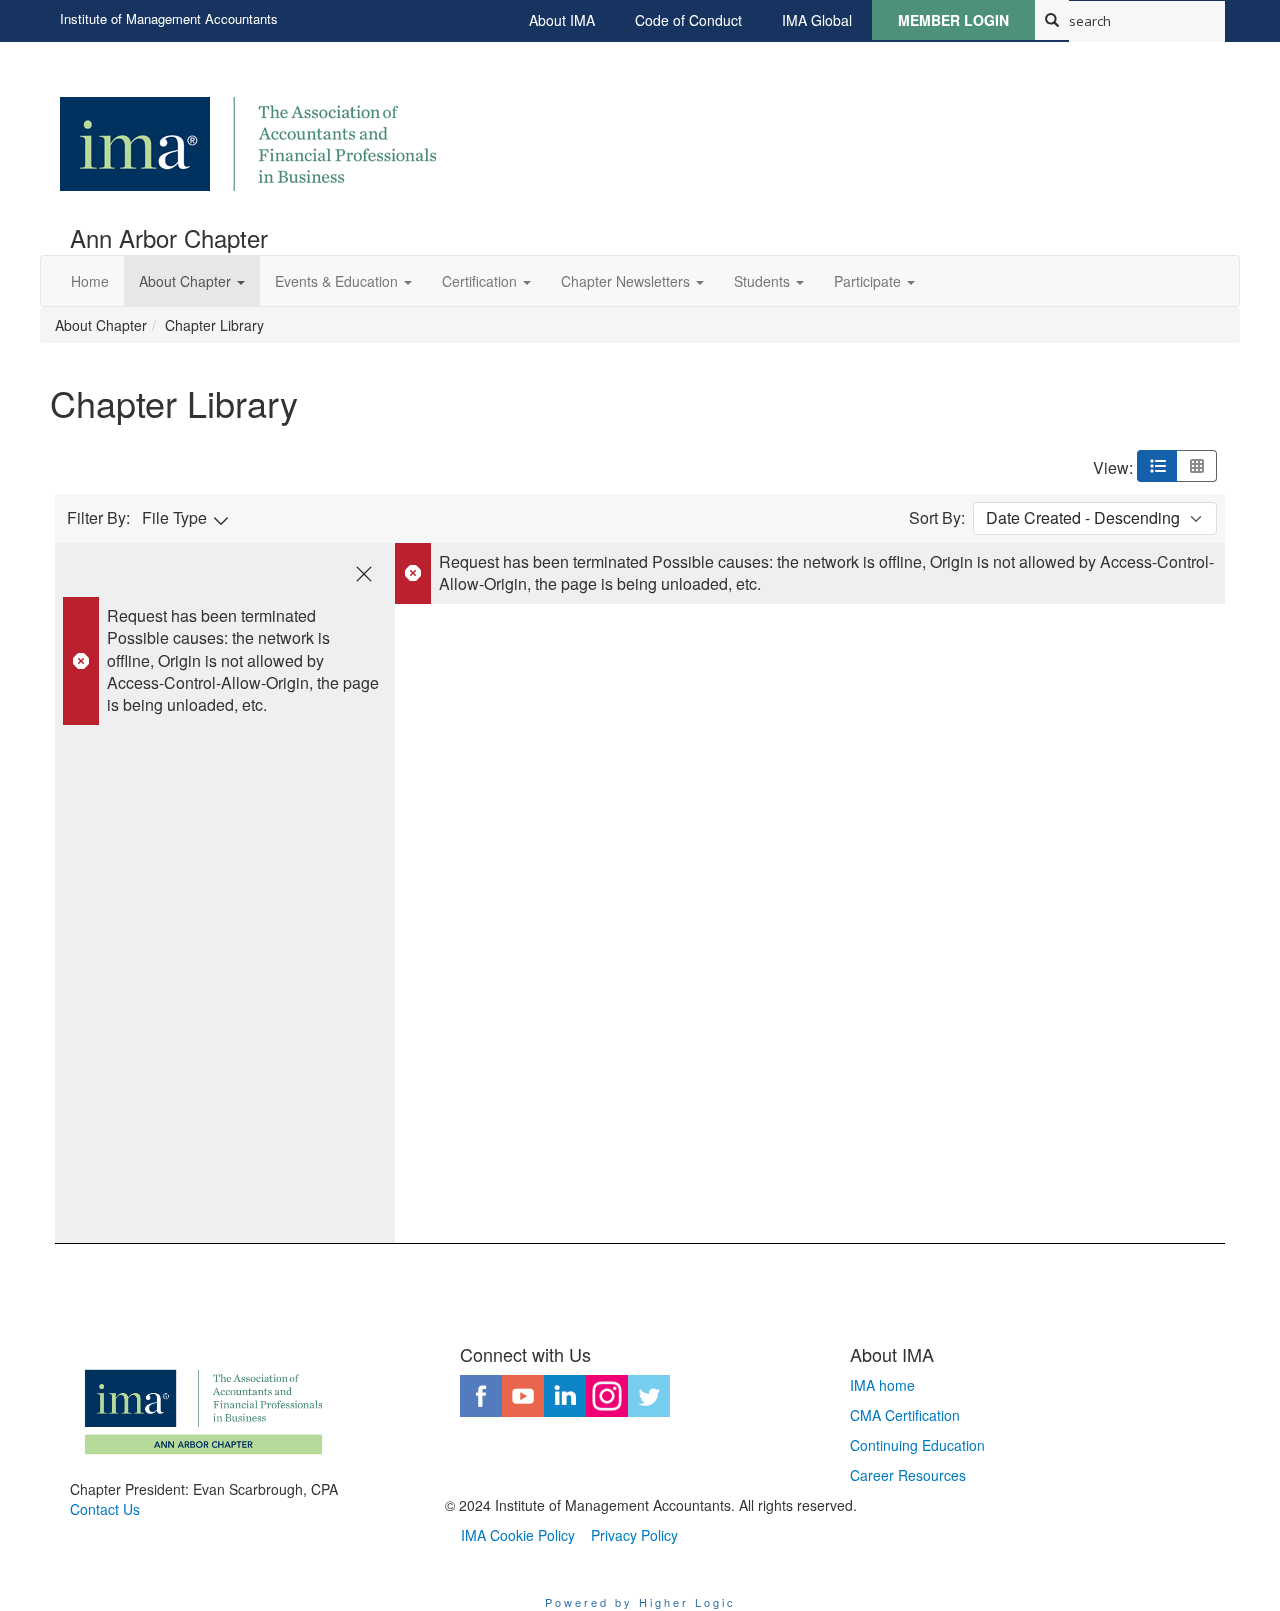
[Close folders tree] (364, 574)
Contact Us (105, 1509)
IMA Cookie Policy (518, 1535)
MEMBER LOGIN (953, 20)
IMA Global (817, 20)
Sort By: (937, 518)
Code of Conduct (688, 20)
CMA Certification (905, 1415)
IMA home (882, 1385)
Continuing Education (917, 1445)
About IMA (562, 20)
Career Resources (908, 1475)
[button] (192, 281)
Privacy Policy (634, 1535)
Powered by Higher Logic (640, 1602)
